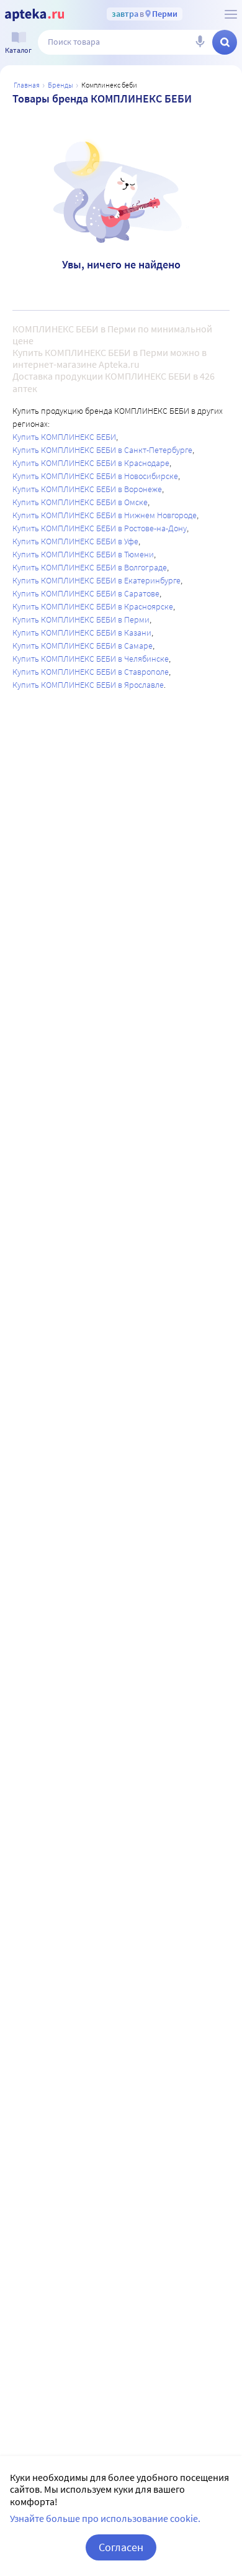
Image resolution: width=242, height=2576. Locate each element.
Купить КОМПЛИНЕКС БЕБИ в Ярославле (88, 685)
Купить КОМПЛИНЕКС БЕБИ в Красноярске (93, 606)
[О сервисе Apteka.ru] (231, 14)
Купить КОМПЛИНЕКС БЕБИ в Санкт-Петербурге (102, 450)
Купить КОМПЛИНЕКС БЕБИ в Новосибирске (95, 476)
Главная (27, 85)
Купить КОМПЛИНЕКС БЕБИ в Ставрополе (91, 672)
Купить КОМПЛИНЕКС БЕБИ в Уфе (75, 541)
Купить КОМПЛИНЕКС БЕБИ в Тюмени (83, 554)
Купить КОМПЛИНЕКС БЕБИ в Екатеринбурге (96, 580)
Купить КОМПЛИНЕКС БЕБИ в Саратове (86, 593)
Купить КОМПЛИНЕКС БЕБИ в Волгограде (90, 567)
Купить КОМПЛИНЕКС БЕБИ (64, 437)
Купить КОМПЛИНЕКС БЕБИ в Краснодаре (91, 463)
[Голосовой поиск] (200, 42)
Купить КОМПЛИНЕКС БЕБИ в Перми (81, 619)
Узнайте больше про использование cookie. (105, 2518)
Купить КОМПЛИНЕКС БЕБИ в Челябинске (91, 659)
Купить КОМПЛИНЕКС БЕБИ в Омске (80, 502)
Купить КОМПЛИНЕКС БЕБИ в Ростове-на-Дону (100, 528)
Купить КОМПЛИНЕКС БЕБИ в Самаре (83, 646)
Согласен (121, 2547)
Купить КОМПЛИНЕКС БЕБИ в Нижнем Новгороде (105, 515)
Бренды (60, 85)
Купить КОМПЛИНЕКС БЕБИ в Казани (82, 633)
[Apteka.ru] (34, 15)
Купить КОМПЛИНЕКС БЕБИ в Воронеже (87, 489)
